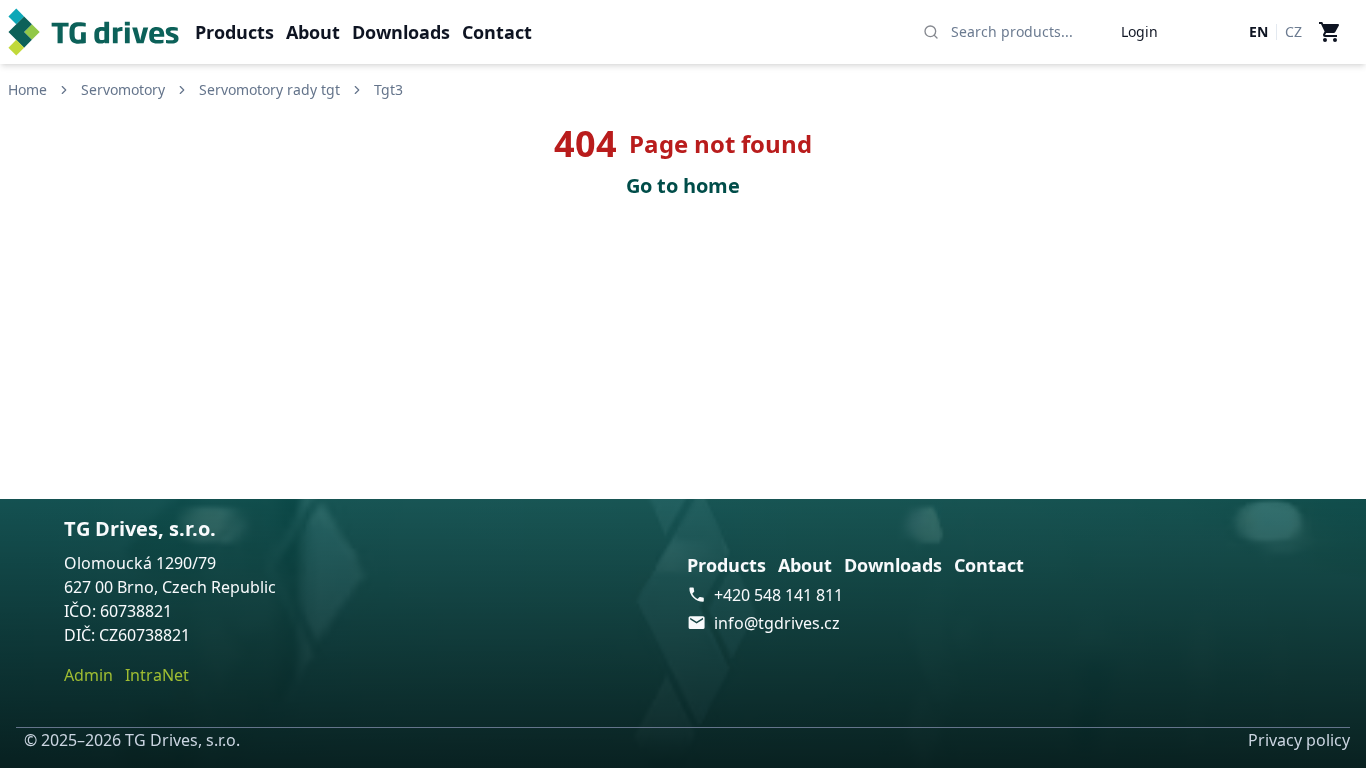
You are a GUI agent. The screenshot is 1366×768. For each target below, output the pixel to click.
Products (234, 32)
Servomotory (123, 89)
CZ (1293, 31)
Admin (88, 675)
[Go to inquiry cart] (1330, 32)
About (313, 32)
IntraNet (157, 675)
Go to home (683, 185)
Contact (497, 32)
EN (1258, 31)
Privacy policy (1299, 740)
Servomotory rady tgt (269, 89)
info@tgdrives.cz (777, 623)
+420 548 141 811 (778, 595)
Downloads (401, 32)
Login (1139, 31)
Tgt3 (388, 89)
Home (27, 89)
